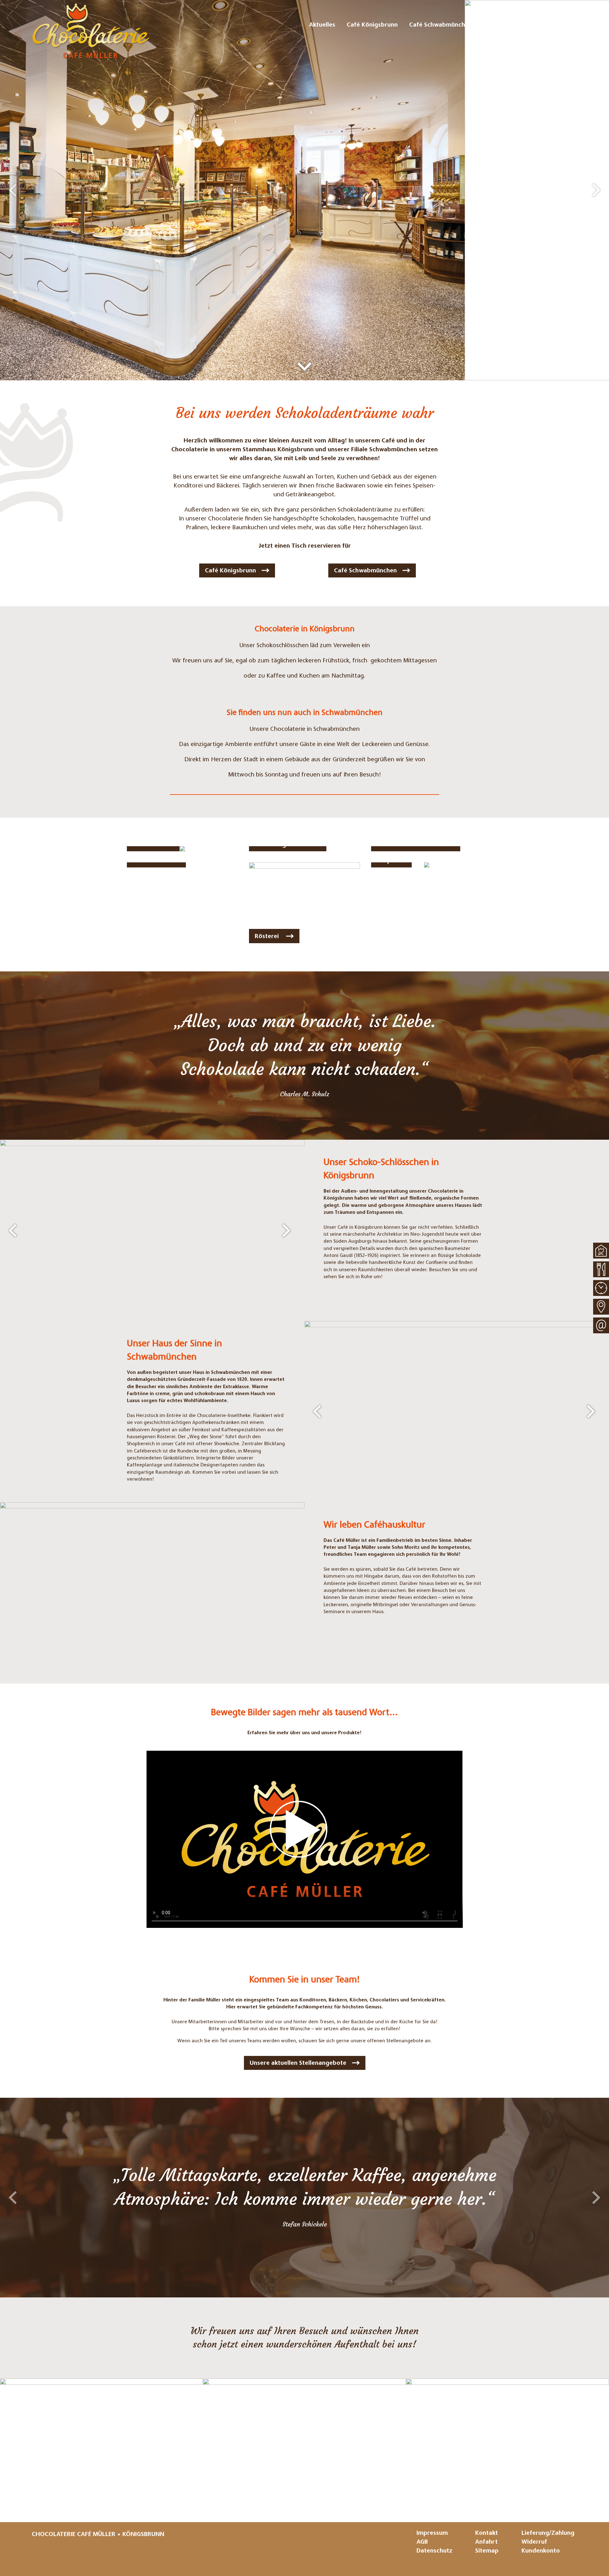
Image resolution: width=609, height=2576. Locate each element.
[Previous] (13, 190)
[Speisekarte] (601, 1269)
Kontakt (487, 2533)
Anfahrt (486, 2542)
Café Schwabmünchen (365, 571)
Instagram (37, 2553)
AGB (422, 2542)
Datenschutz (434, 2551)
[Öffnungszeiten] (601, 1288)
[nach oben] (601, 1251)
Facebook (56, 2553)
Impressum (432, 2533)
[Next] (596, 190)
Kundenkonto (541, 2551)
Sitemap (487, 2551)
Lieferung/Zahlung (548, 2533)
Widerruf (534, 2542)
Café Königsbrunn (230, 571)
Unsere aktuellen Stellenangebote (298, 2063)
